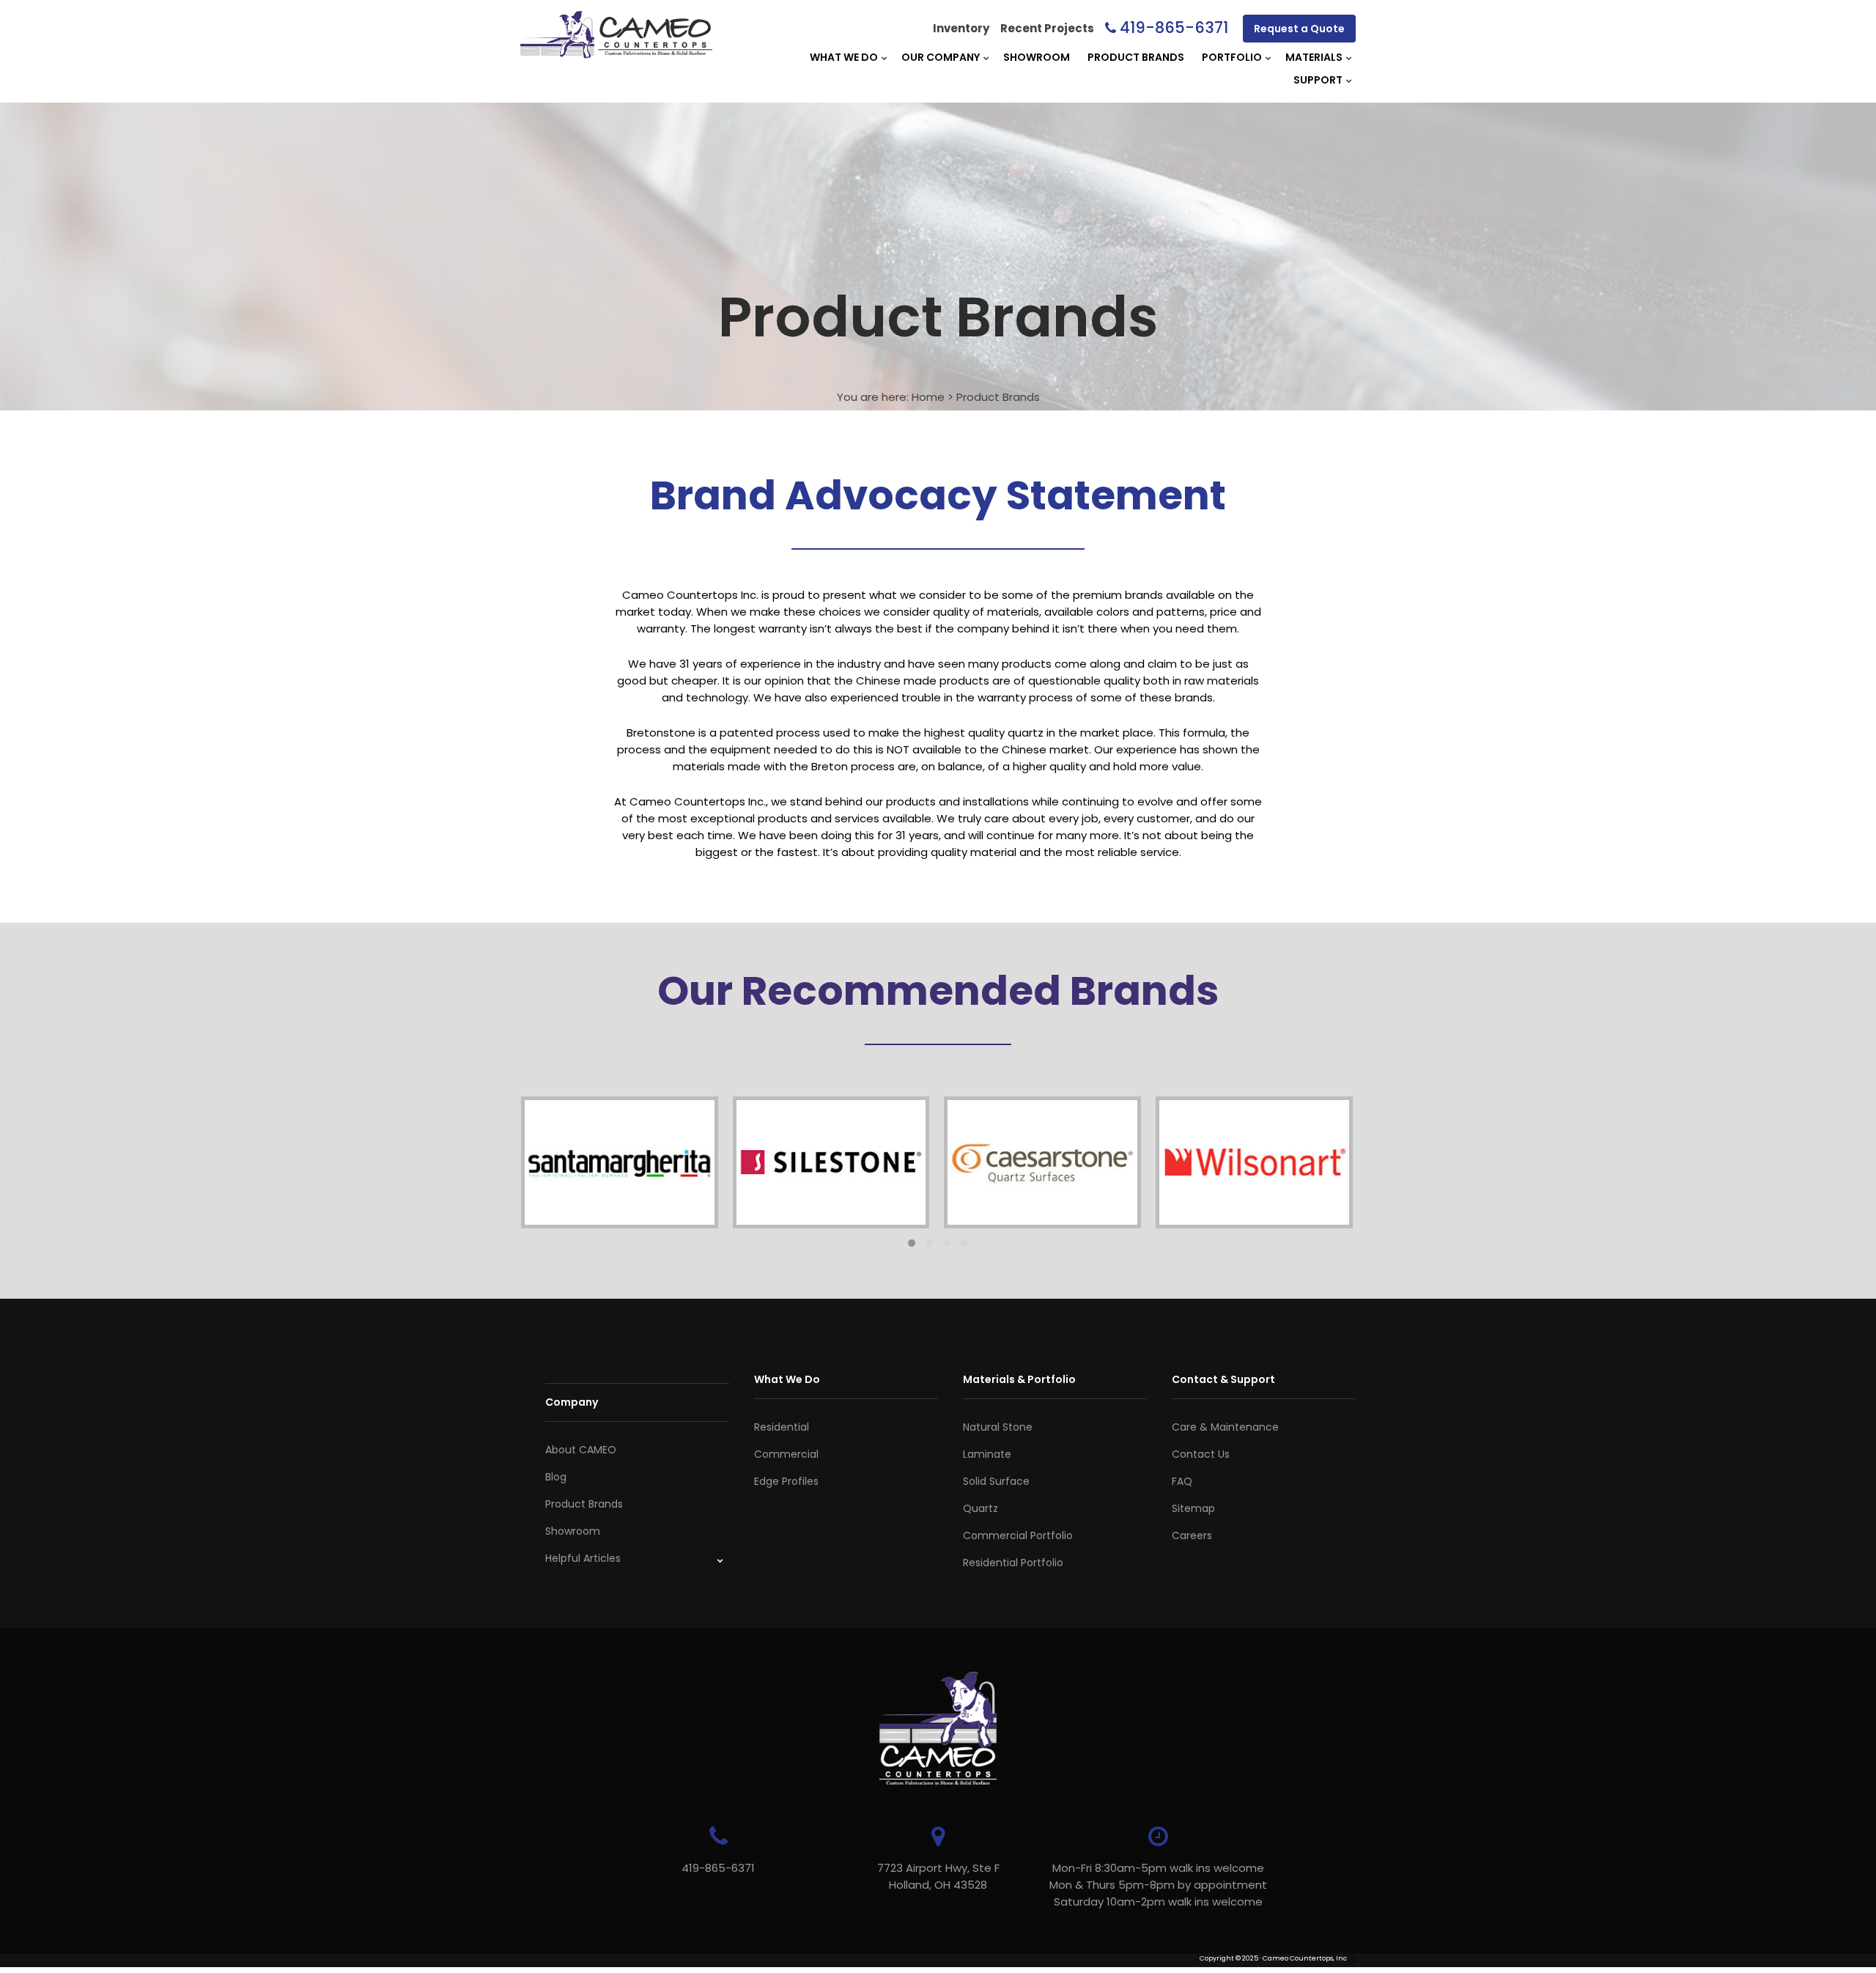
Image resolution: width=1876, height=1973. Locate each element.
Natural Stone (998, 1427)
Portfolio (1232, 57)
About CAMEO (581, 1450)
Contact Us (1201, 1454)
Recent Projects (1047, 28)
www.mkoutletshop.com (562, 1968)
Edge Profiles (786, 1481)
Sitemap (1193, 1508)
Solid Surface (996, 1481)
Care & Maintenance (1225, 1427)
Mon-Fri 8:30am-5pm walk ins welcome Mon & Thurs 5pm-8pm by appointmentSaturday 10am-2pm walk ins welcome (1158, 1885)
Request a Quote (1299, 29)
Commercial (786, 1454)
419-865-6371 (1174, 27)
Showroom (1037, 57)
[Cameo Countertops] (616, 50)
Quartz (981, 1508)
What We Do (844, 57)
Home (928, 397)
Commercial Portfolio (1018, 1535)
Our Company (941, 57)
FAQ (1182, 1481)
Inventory (961, 28)
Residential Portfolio (1013, 1563)
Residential (782, 1427)
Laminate (987, 1454)
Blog (556, 1477)
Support (1318, 80)
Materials (1314, 57)
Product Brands (1136, 57)
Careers (1192, 1535)
